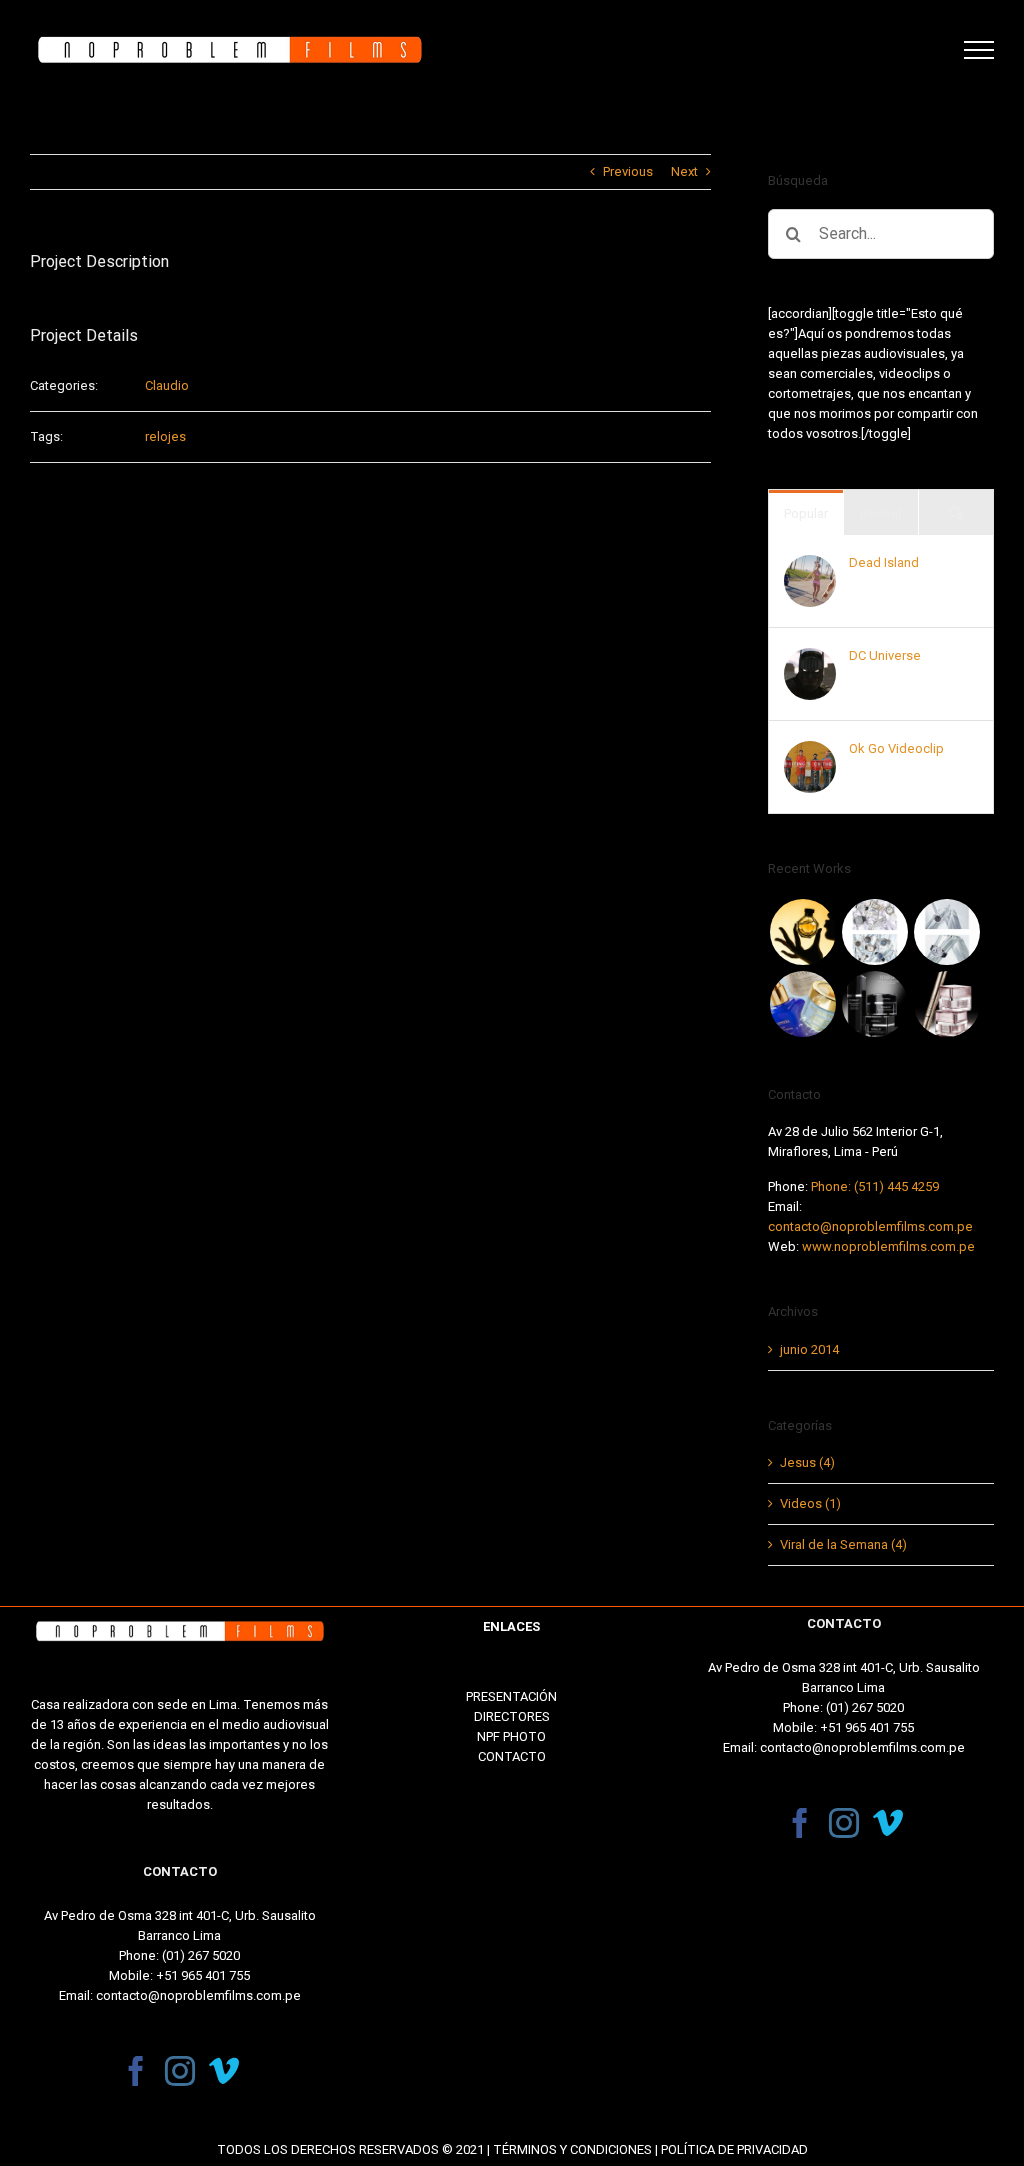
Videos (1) (810, 1503)
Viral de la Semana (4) (843, 1544)
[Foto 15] (874, 932)
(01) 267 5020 (201, 1955)
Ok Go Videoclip (896, 748)
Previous (628, 171)
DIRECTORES (512, 1716)
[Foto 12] (874, 1004)
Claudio (167, 385)
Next (684, 171)
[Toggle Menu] (979, 50)
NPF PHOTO (511, 1736)
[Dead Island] (810, 564)
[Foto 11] (946, 1004)
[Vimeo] (224, 2071)
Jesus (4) (807, 1462)
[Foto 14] (946, 932)
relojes (165, 436)
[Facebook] (136, 2071)
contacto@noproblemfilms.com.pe (870, 1226)
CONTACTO (512, 1756)
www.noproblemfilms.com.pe (888, 1246)
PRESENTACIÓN (511, 1696)
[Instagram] (180, 2071)
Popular (806, 513)
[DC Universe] (810, 657)
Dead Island (884, 562)
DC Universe (885, 655)
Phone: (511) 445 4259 (875, 1186)
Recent (881, 513)
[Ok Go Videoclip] (810, 750)
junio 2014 (809, 1349)
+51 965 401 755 (203, 1975)
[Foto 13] (802, 1004)
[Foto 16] (802, 932)
